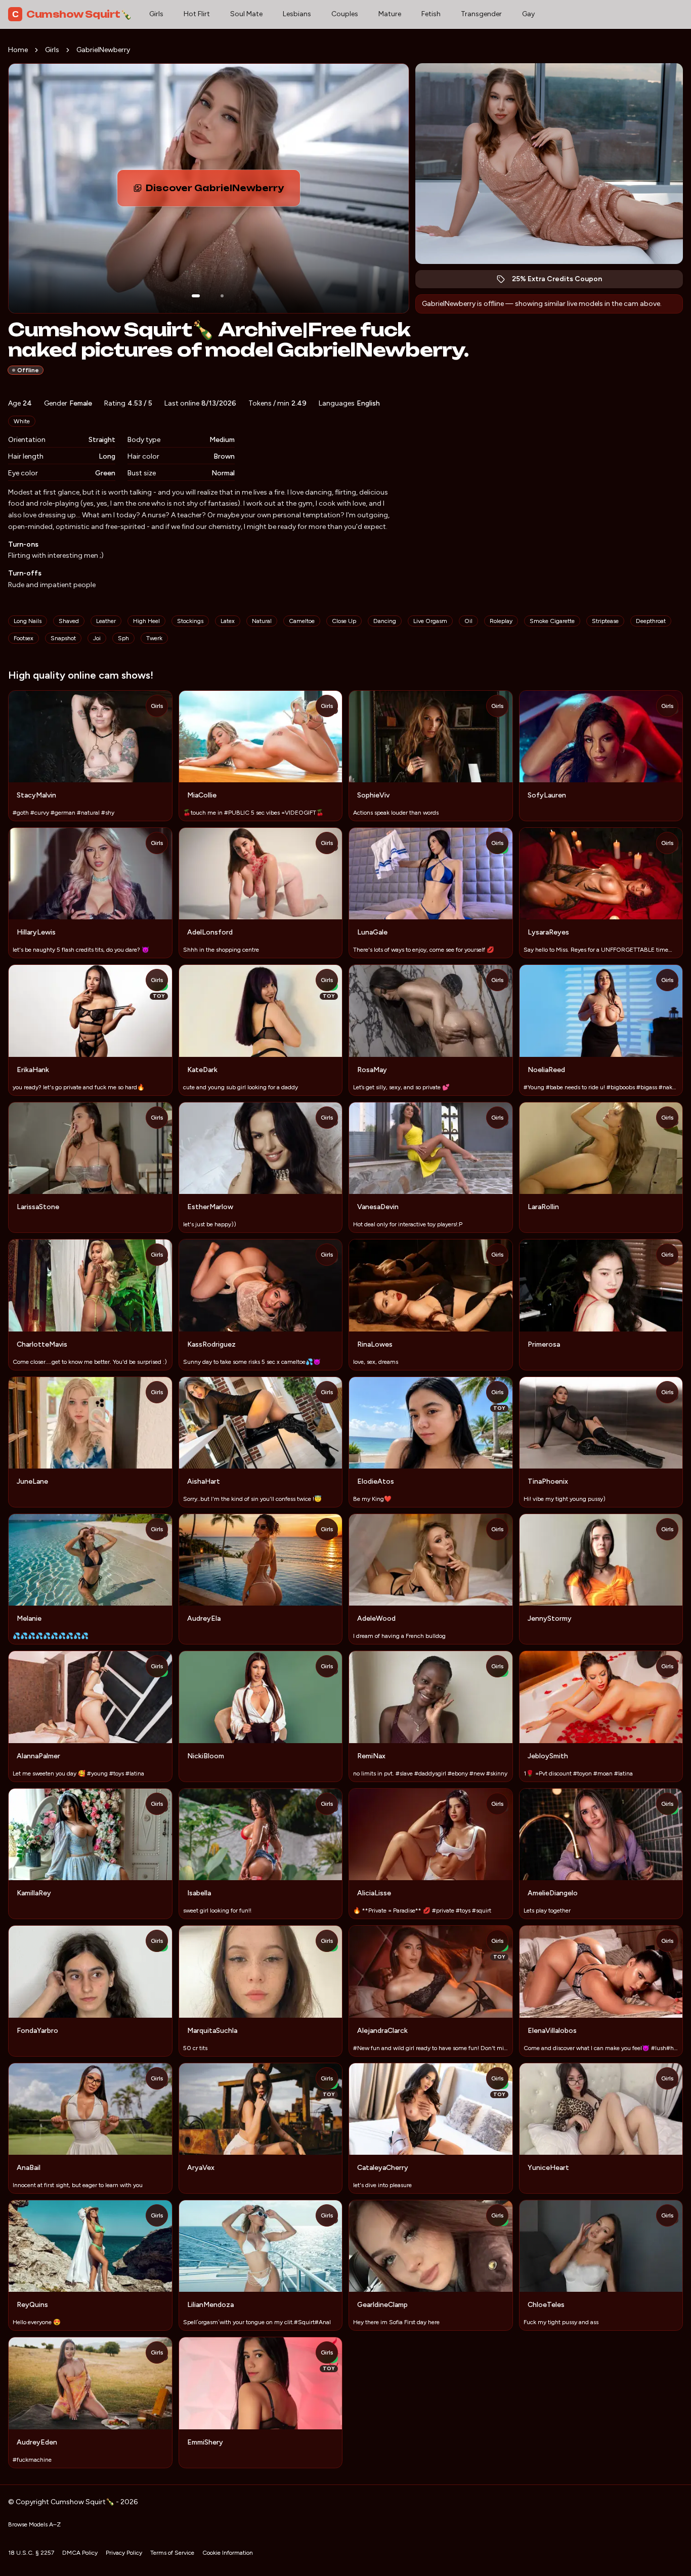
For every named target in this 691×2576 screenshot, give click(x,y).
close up (344, 621)
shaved (69, 621)
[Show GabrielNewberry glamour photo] (222, 296)
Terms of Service (172, 2553)
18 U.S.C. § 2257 (31, 2553)
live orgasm (430, 621)
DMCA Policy (80, 2553)
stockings (190, 621)
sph (123, 638)
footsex (24, 638)
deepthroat (651, 621)
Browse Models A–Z (34, 2524)
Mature (390, 14)
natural (262, 621)
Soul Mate (246, 14)
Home (18, 50)
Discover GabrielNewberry (223, 191)
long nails (28, 621)
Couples (345, 14)
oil (468, 621)
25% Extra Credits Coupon (562, 281)
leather (106, 621)
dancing (385, 621)
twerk (154, 638)
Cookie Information (228, 2553)
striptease (605, 621)
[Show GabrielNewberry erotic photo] (196, 296)
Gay (528, 14)
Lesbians (297, 14)
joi (97, 638)
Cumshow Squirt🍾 (72, 14)
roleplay (501, 621)
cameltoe (302, 621)
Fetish (431, 14)
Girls (156, 14)
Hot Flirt (197, 14)
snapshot (63, 638)
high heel (146, 621)
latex (228, 621)
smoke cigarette (552, 621)
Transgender (481, 14)
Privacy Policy (124, 2553)
